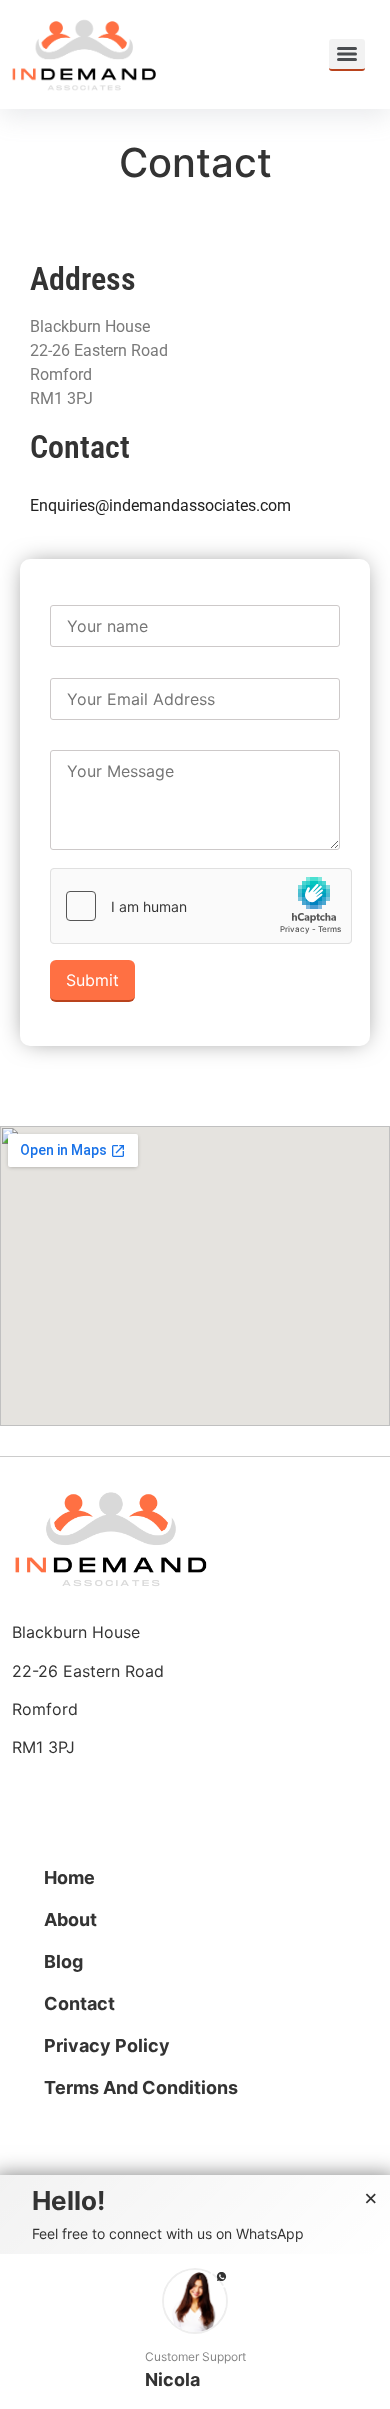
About (70, 1919)
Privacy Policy (107, 2045)
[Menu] (347, 55)
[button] (195, 2331)
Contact (79, 2003)
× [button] (371, 2199)
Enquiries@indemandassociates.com (160, 505)
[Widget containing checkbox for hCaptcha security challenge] (201, 906)
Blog (63, 1961)
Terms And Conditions (141, 2087)
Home (69, 1877)
